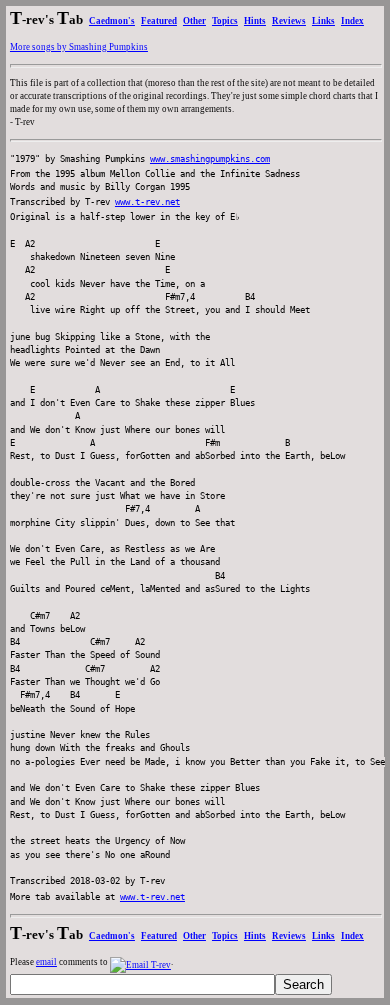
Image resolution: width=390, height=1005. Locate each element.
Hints (255, 21)
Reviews (289, 21)
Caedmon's (112, 21)
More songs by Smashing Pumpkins (79, 47)
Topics (225, 21)
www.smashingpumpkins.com (210, 159)
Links (323, 21)
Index (352, 21)
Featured (159, 21)
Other (194, 21)
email (46, 962)
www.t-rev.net (147, 202)
